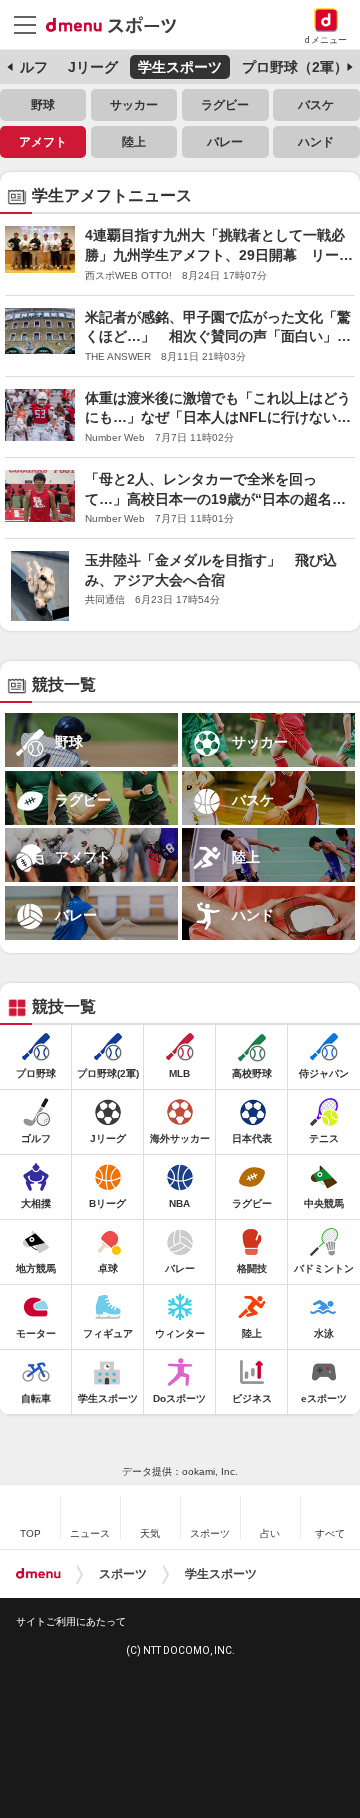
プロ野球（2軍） (295, 67)
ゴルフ (27, 67)
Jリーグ (93, 67)
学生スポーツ (180, 67)
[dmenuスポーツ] (118, 24)
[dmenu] (38, 1574)
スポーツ (123, 1574)
